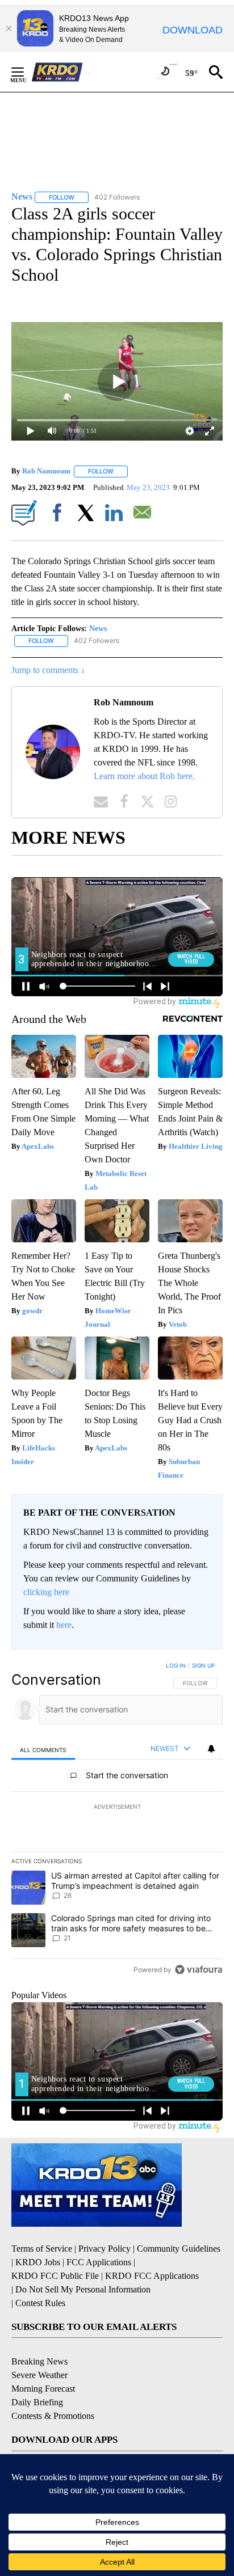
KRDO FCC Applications (152, 2276)
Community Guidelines (179, 2249)
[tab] (43, 1750)
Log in (176, 1665)
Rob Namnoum (46, 471)
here (64, 1625)
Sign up (203, 1665)
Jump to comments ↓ (48, 670)
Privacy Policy (105, 2249)
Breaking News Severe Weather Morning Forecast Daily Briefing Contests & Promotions (53, 2389)
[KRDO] (60, 72)
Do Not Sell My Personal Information (83, 2289)
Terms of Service (42, 2249)
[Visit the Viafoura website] (199, 1970)
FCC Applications (99, 2262)
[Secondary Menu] (26, 72)
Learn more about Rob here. (144, 776)
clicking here (46, 1592)
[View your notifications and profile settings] (211, 1749)
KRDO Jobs (38, 2262)
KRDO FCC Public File (55, 2276)
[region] (117, 1820)
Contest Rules (40, 2303)
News (98, 629)
